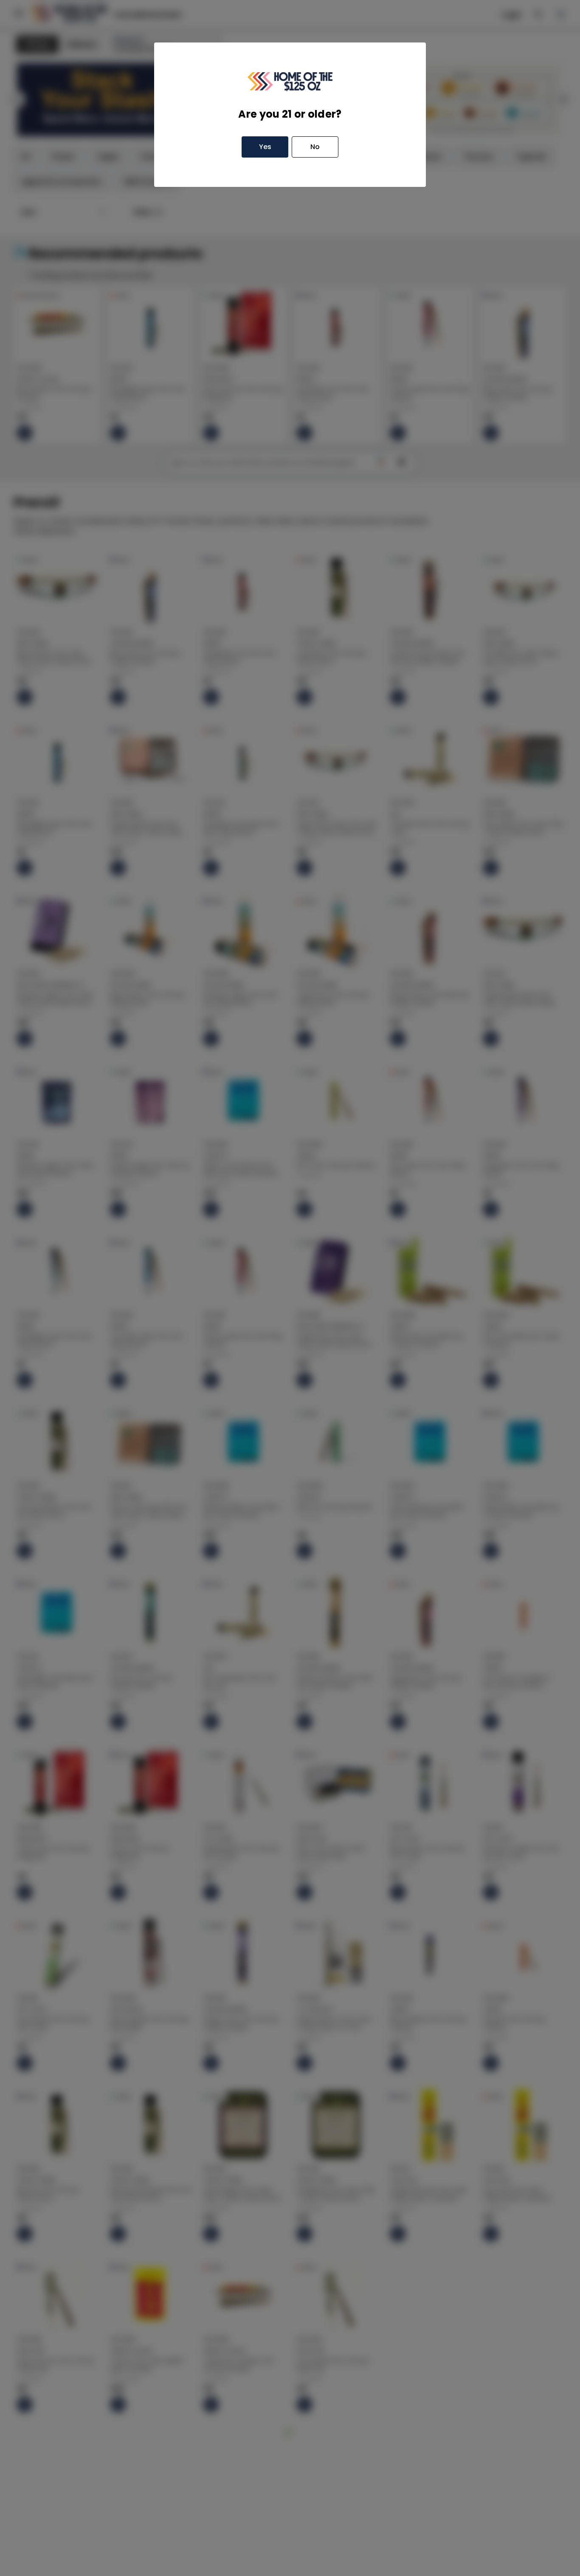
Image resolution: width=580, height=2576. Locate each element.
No (315, 147)
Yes (265, 147)
